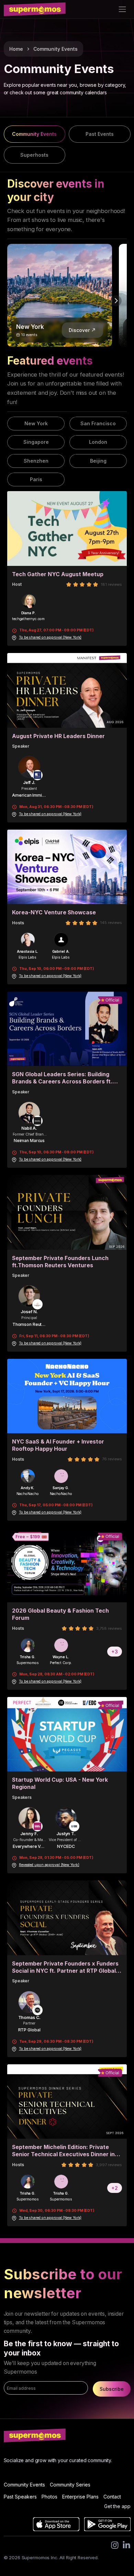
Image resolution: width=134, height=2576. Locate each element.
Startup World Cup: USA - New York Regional (60, 1783)
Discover (79, 330)
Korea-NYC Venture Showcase (54, 912)
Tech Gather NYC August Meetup (58, 574)
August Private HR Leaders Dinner (58, 736)
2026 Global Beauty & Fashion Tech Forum (60, 1614)
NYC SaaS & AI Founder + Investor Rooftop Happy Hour (58, 1445)
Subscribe (112, 2389)
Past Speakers (20, 2497)
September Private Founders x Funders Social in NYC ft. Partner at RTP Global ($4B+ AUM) (65, 1967)
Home (16, 49)
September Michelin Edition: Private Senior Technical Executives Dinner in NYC (63, 2151)
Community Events (55, 49)
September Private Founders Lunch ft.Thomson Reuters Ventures (60, 1262)
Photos (49, 2497)
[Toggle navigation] (122, 9)
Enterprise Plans (80, 2497)
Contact (112, 2497)
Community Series (70, 2485)
